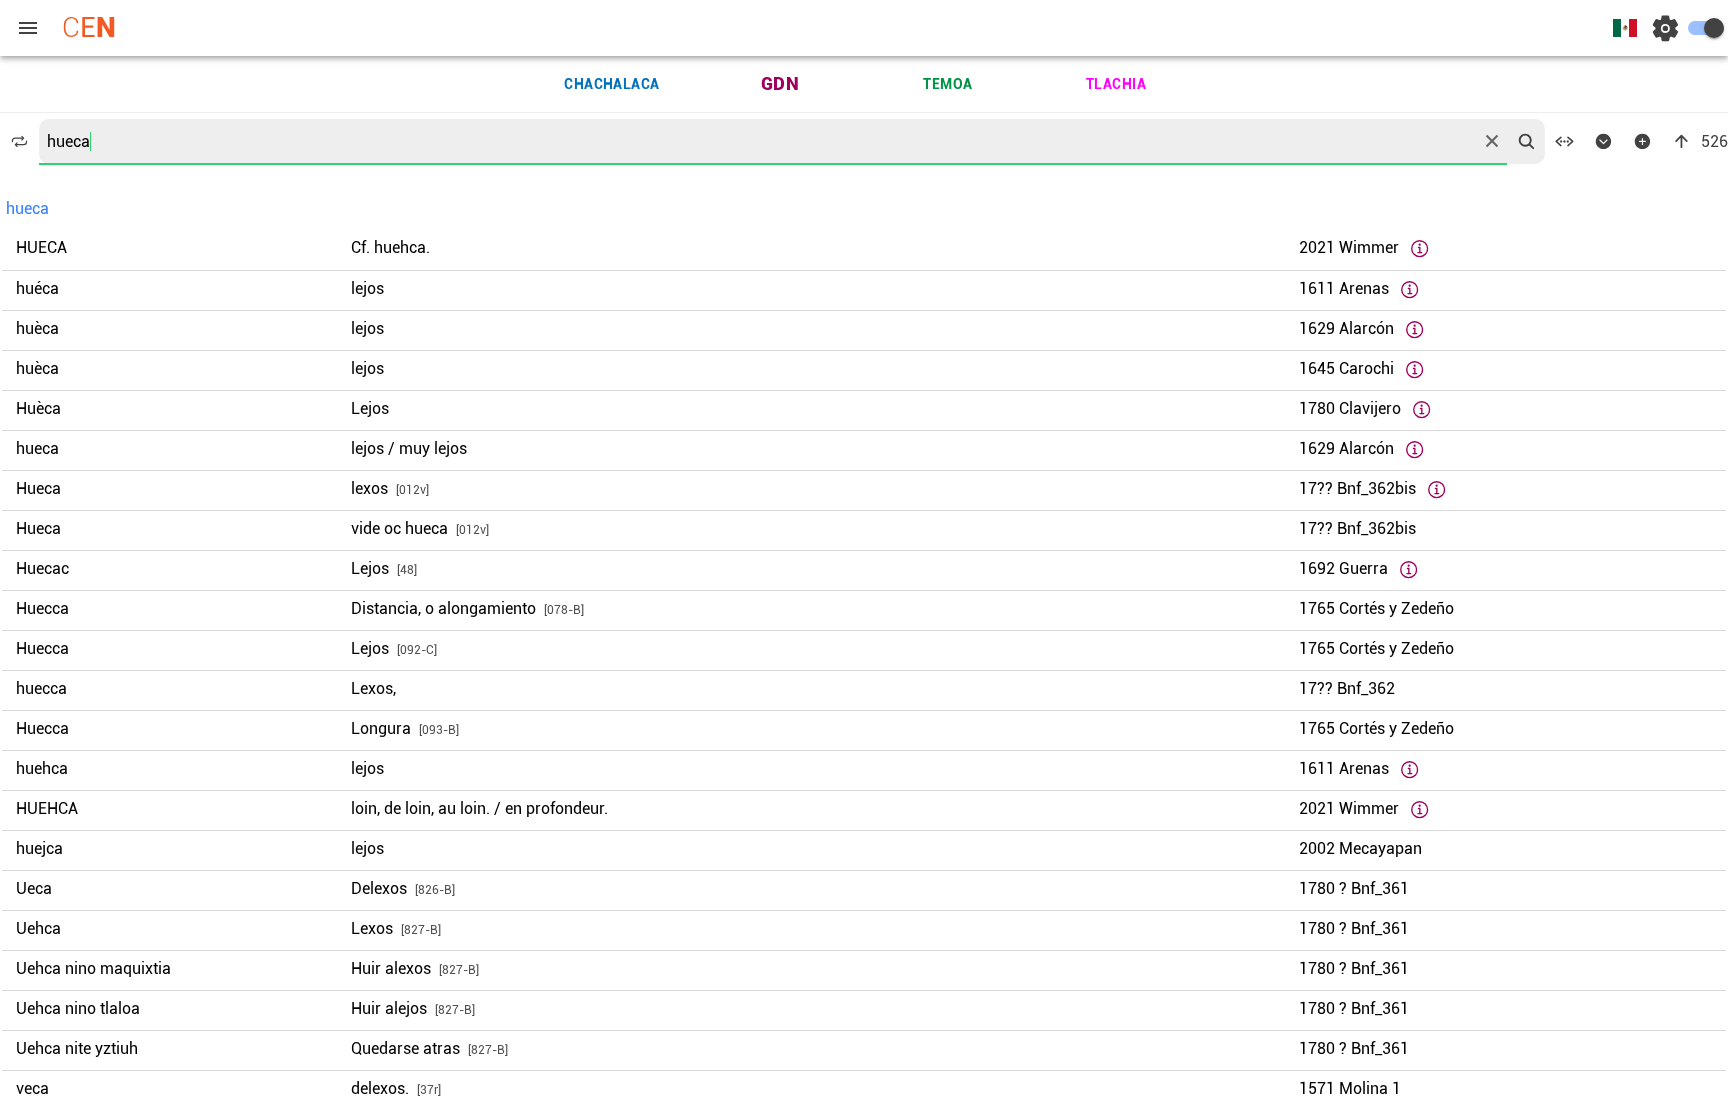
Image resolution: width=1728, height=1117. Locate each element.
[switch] (1706, 28)
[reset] (1492, 141)
